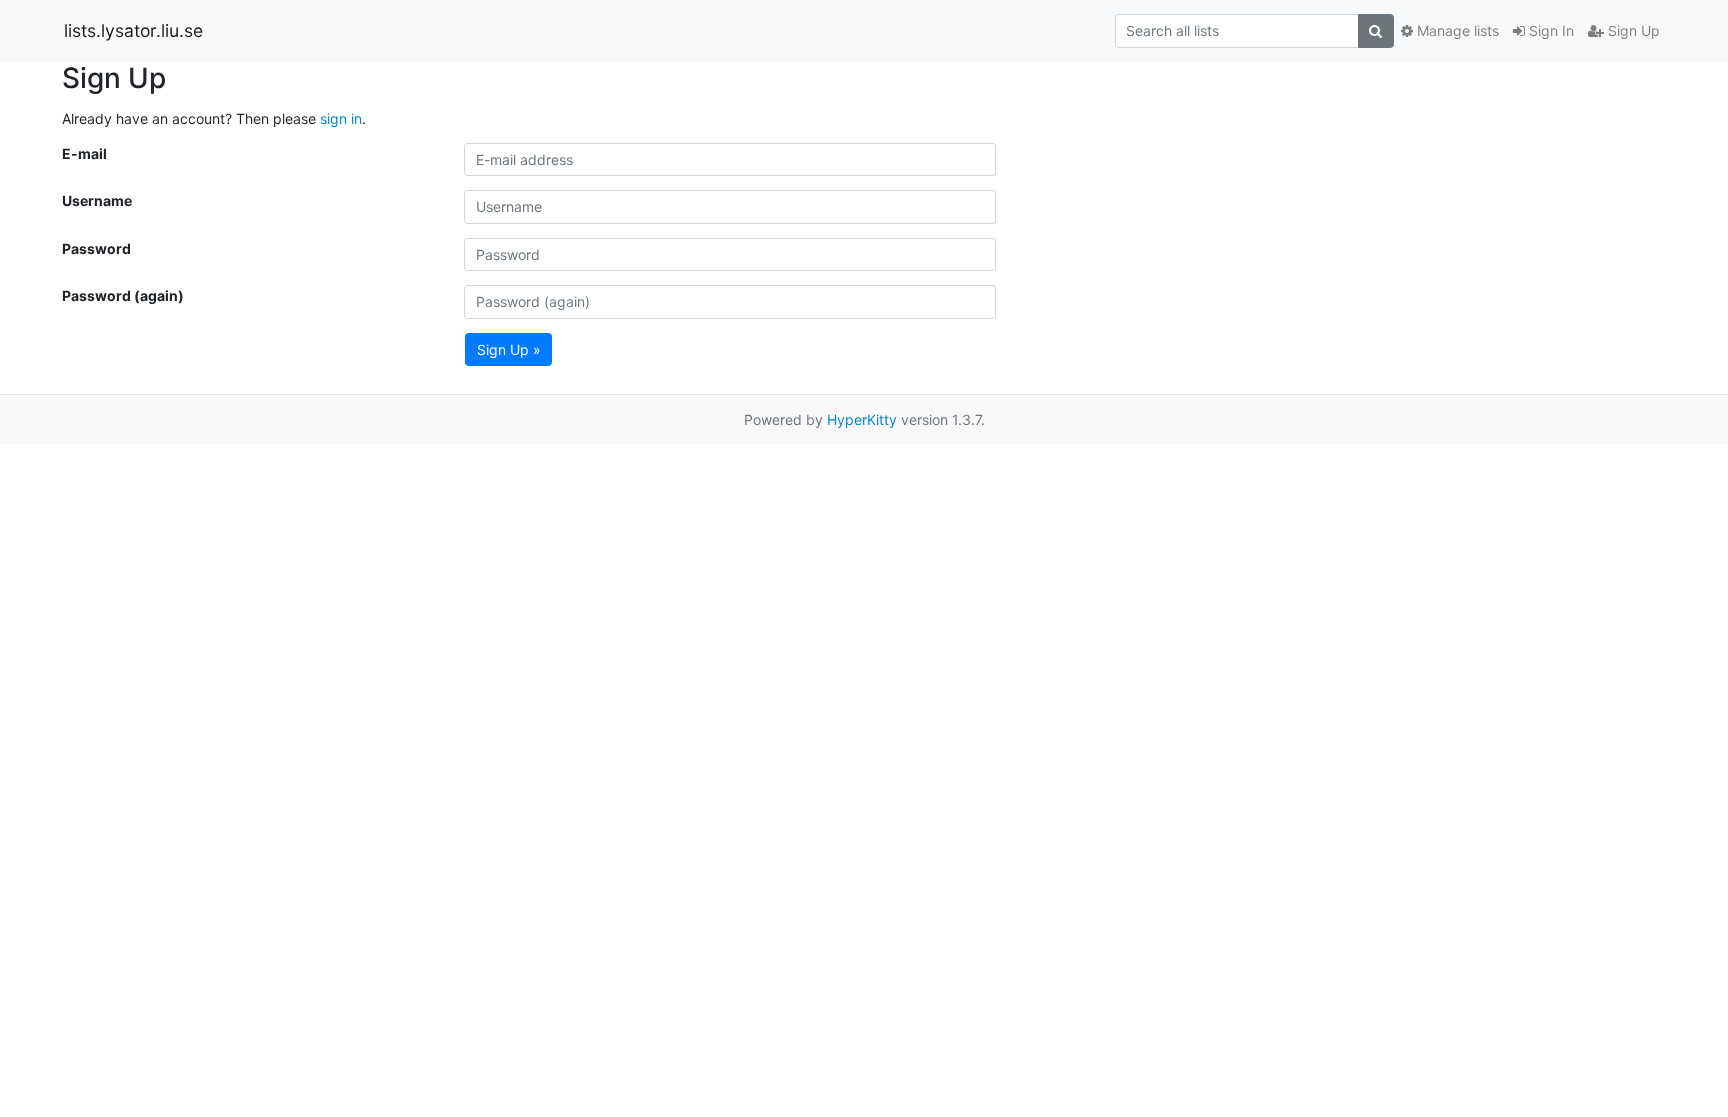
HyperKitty (862, 419)
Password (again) (123, 295)
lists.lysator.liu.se (133, 30)
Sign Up (1632, 30)
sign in (341, 118)
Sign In (1549, 30)
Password (96, 248)
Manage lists (1456, 30)
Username (97, 200)
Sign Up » (509, 349)
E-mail (84, 153)
